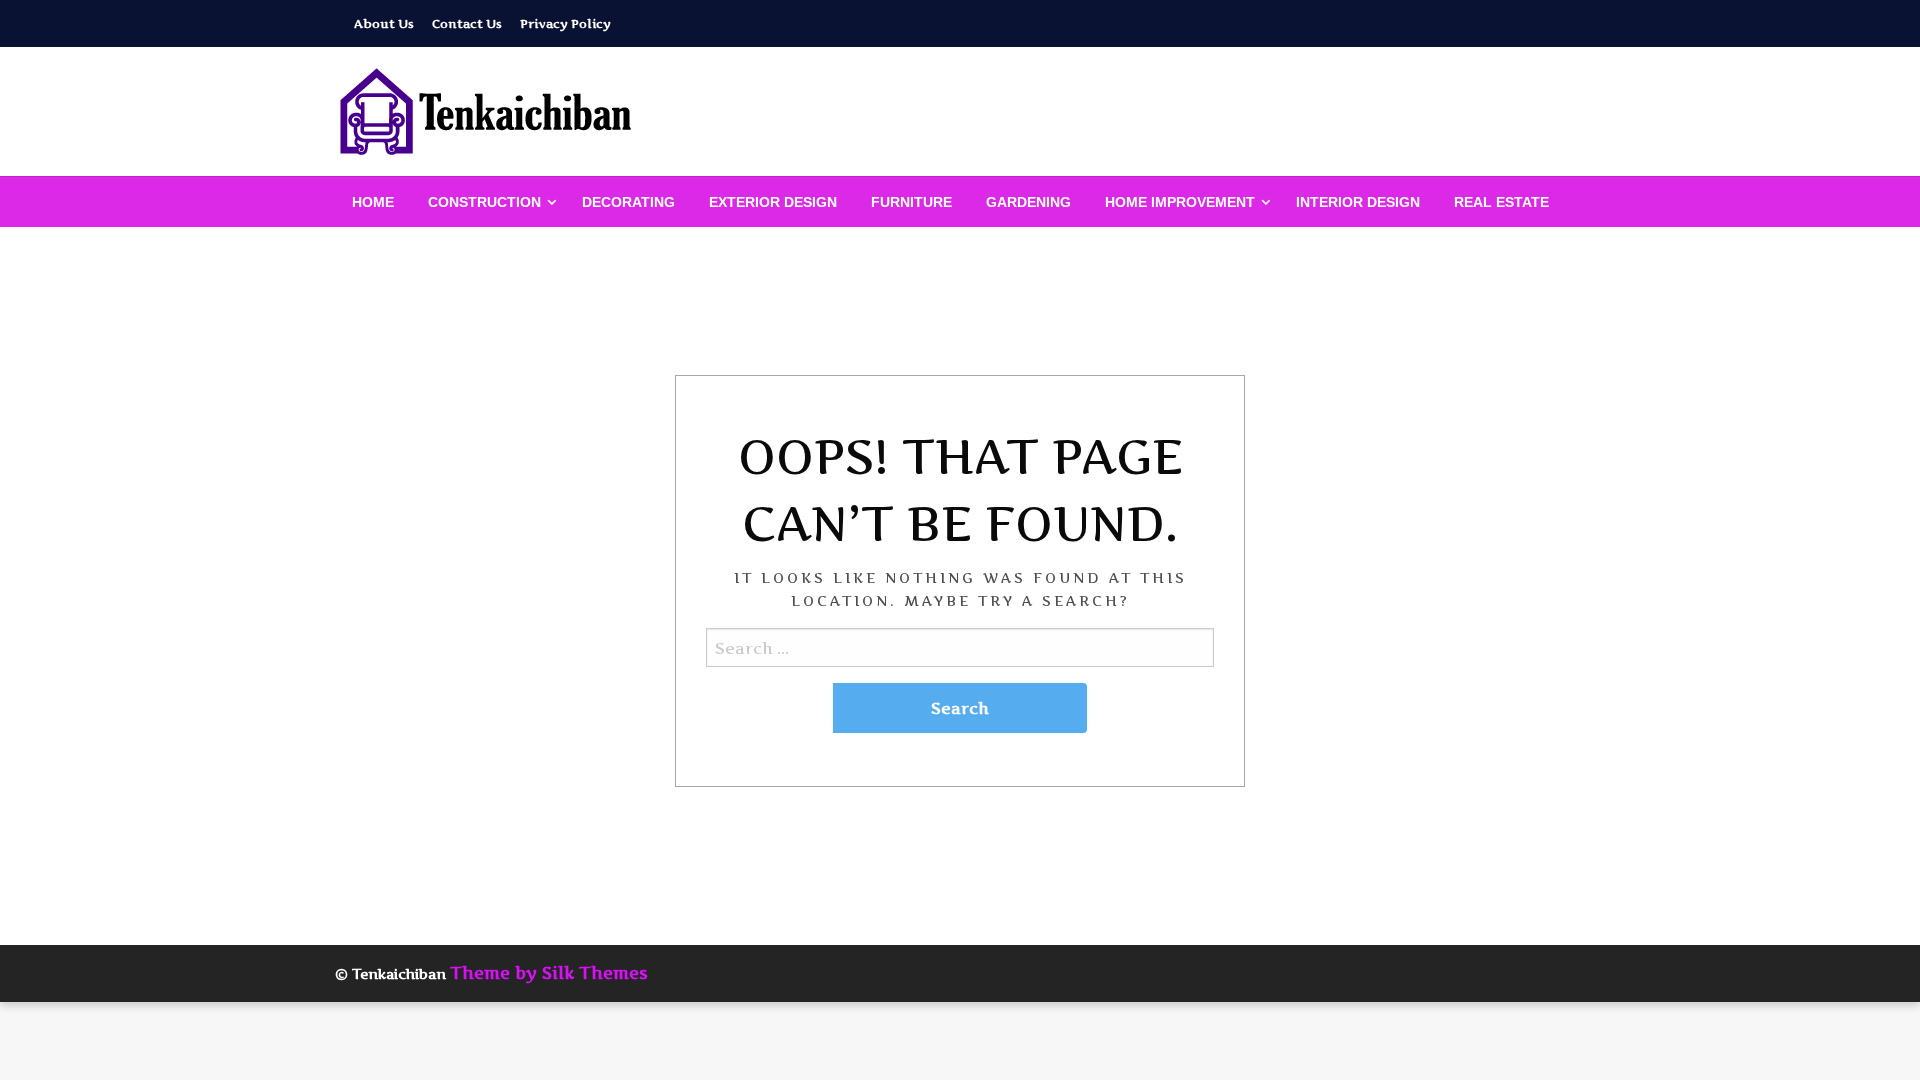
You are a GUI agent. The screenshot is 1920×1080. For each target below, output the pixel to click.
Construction (484, 202)
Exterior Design (773, 202)
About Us (384, 23)
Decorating (628, 202)
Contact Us (467, 23)
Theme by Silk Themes (549, 973)
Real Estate (1501, 202)
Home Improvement (1180, 202)
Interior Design (1358, 202)
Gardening (1028, 202)
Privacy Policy (565, 23)
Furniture (911, 202)
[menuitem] (373, 202)
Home (373, 202)
